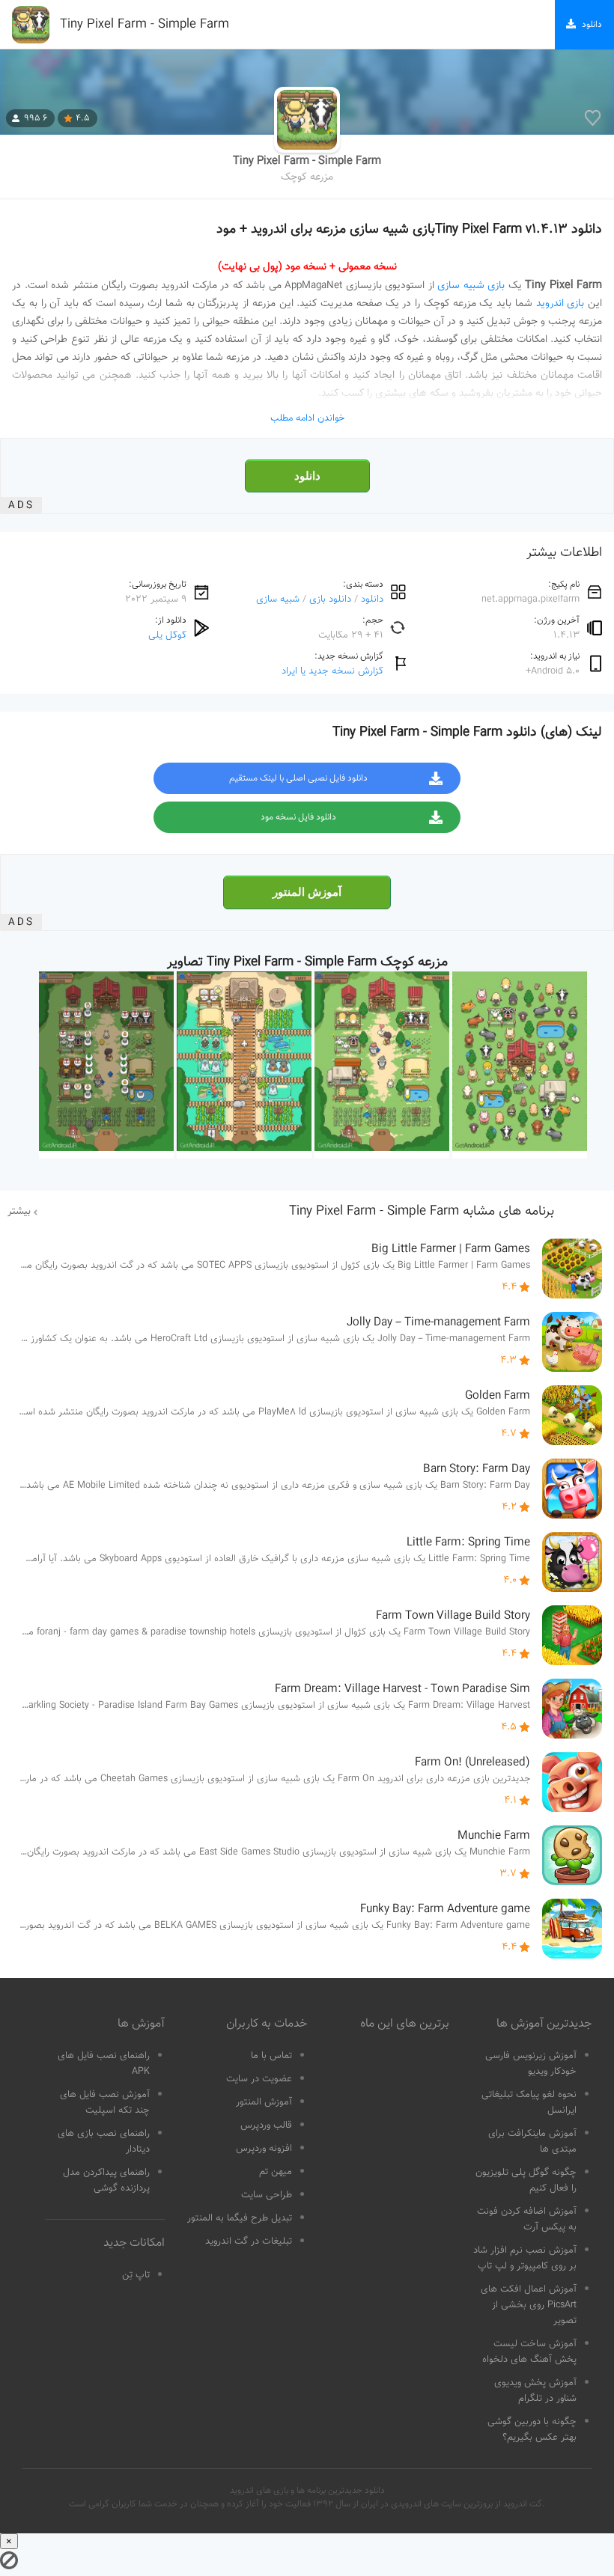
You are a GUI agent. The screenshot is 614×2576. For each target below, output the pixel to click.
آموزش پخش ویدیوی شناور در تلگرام (535, 2391)
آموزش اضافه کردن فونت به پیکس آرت (527, 2219)
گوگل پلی (167, 635)
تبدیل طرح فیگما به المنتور (240, 2218)
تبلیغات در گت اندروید (249, 2241)
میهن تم (276, 2172)
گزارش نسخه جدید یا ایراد (332, 671)
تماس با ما (271, 2056)
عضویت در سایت (259, 2079)
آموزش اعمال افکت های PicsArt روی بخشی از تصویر (529, 2305)
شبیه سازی (278, 599)
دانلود (307, 476)
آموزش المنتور (307, 892)
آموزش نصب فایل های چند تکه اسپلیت (105, 2103)
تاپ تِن (136, 2275)
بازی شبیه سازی (471, 286)
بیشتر (19, 1212)
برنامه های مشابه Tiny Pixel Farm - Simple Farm (422, 1212)
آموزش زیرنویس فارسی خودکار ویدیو (531, 2064)
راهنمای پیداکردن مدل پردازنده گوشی (106, 2180)
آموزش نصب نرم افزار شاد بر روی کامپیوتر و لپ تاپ (525, 2258)
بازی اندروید (560, 304)
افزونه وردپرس (264, 2149)
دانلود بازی (330, 599)
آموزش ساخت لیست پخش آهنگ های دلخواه (529, 2352)
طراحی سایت (267, 2195)
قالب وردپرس (266, 2125)
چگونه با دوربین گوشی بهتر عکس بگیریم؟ (532, 2430)
